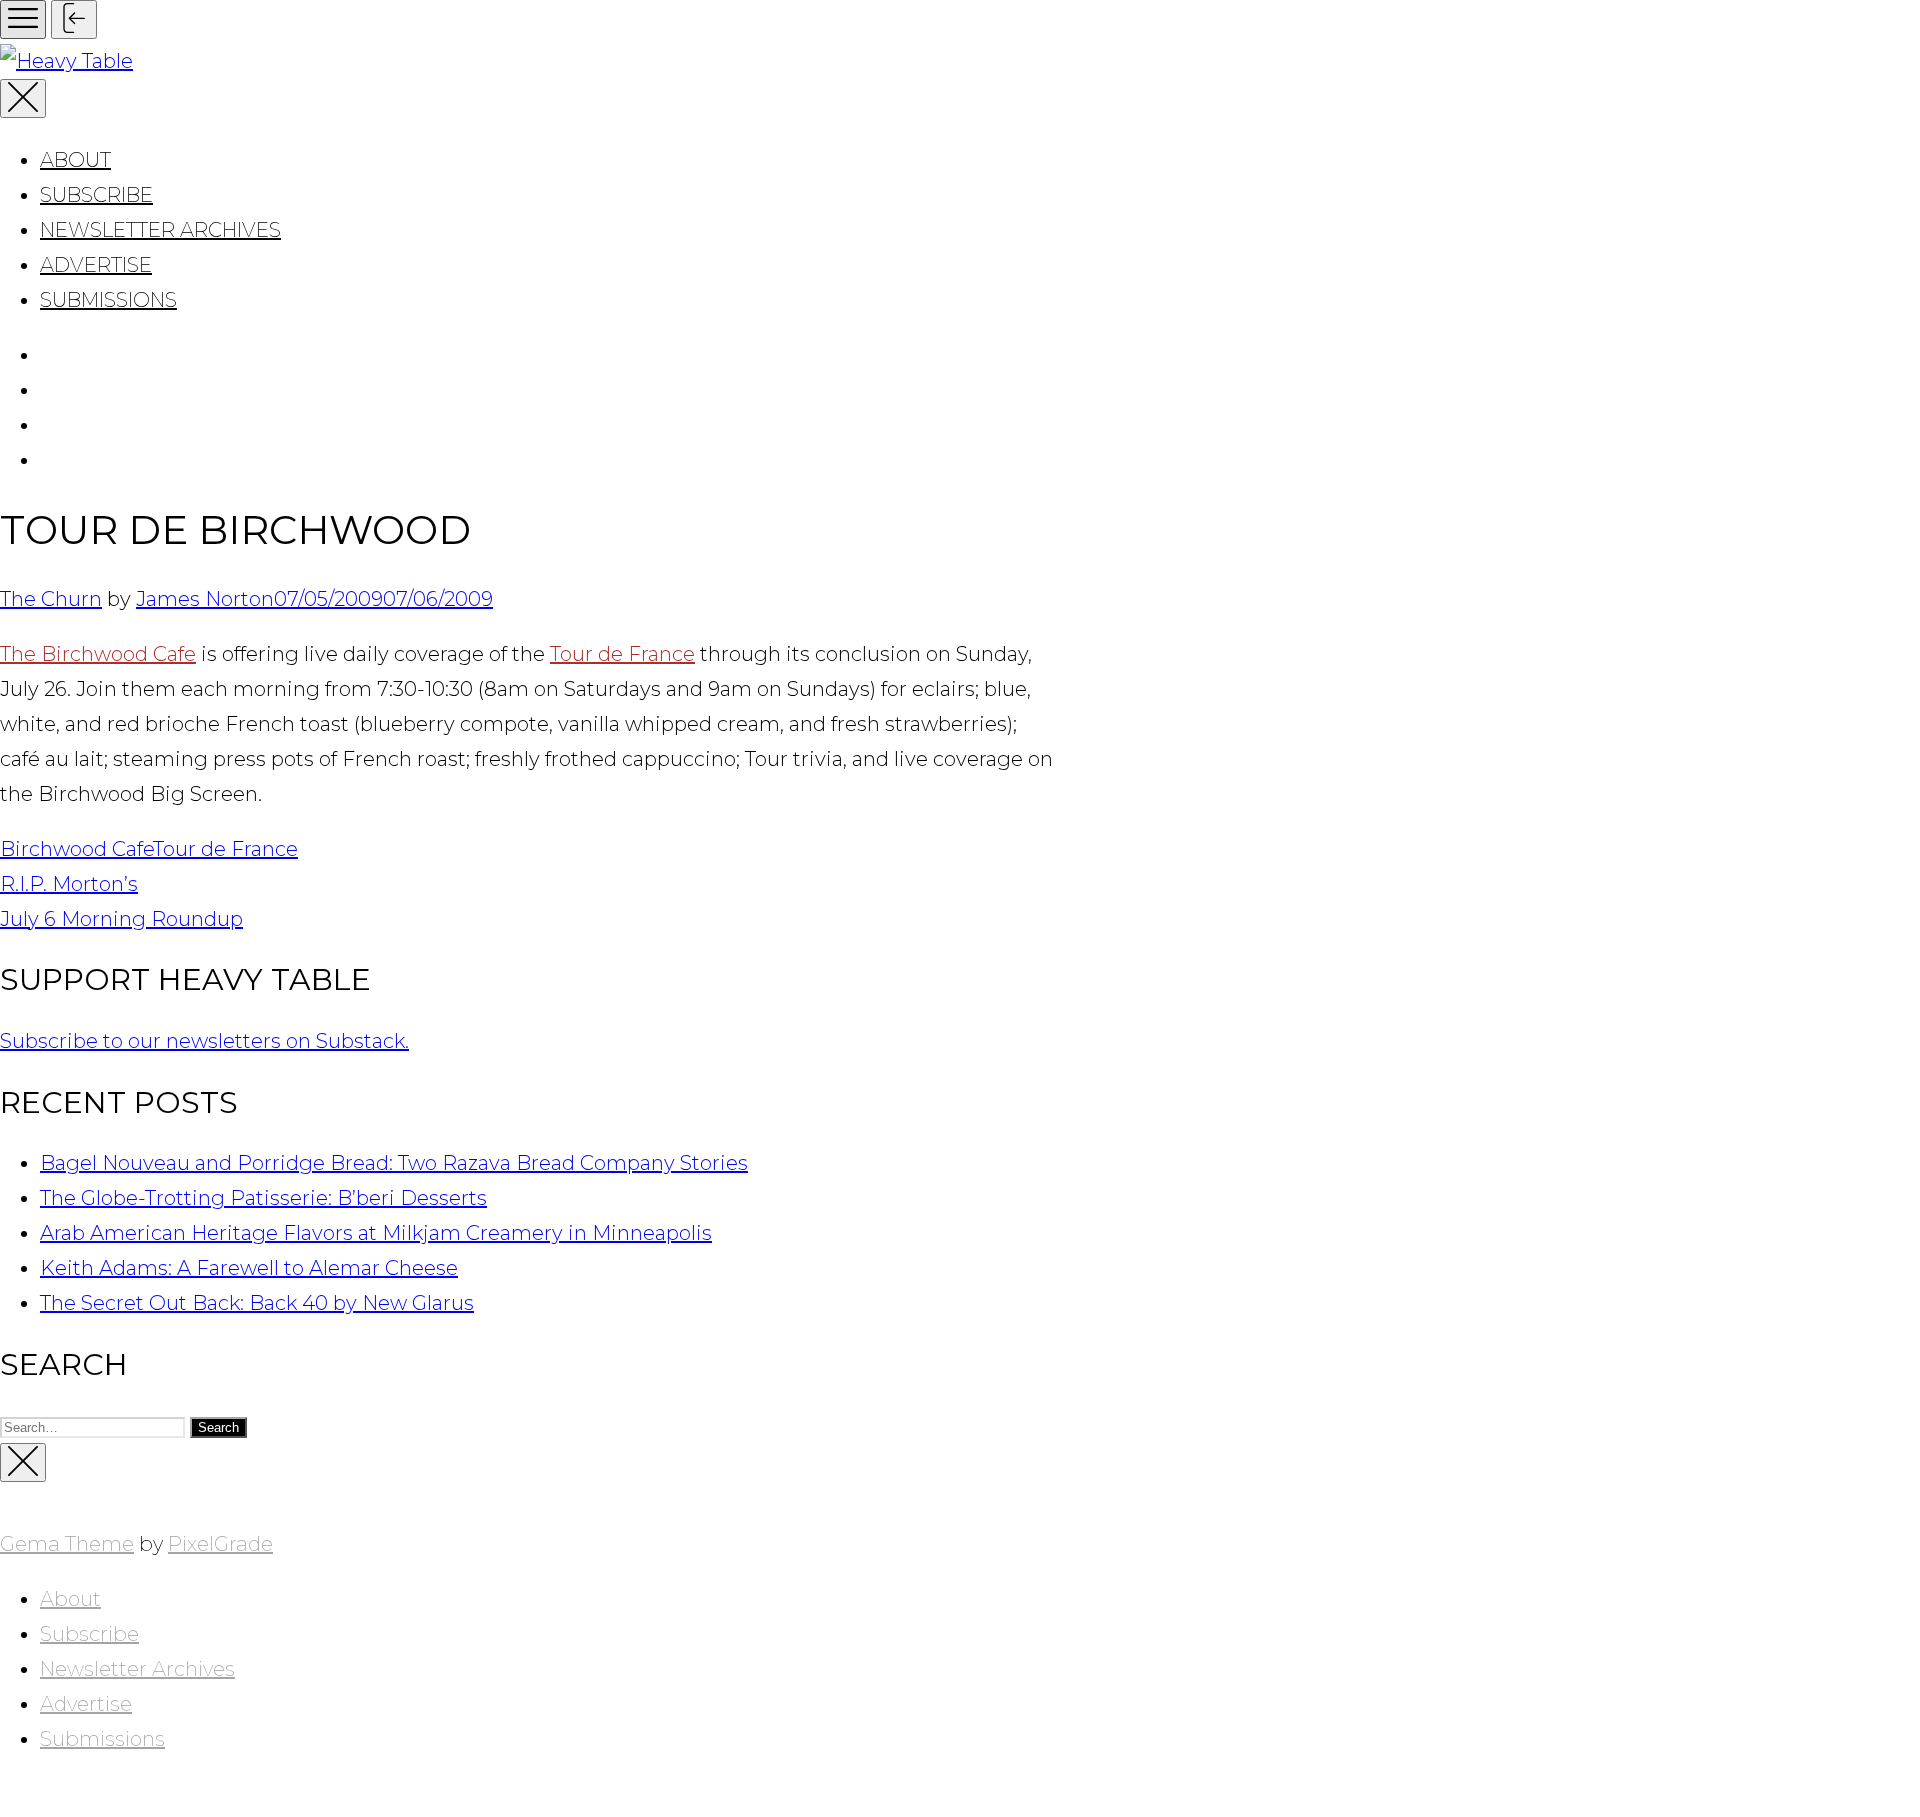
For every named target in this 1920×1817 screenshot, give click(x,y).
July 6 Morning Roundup (121, 919)
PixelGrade (220, 1544)
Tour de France (622, 654)
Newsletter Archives (160, 230)
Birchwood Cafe (76, 849)
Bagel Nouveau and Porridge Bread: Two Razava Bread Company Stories (394, 1163)
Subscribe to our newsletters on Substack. (204, 1041)
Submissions (108, 300)
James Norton (205, 599)
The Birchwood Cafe (98, 654)
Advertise (96, 265)
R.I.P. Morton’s (69, 884)
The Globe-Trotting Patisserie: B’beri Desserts (263, 1198)
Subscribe (96, 195)
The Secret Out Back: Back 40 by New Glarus (257, 1303)
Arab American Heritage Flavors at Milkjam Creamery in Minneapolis (376, 1233)
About (75, 160)
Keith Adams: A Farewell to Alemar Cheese (249, 1268)
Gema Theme (67, 1544)
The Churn (51, 599)
